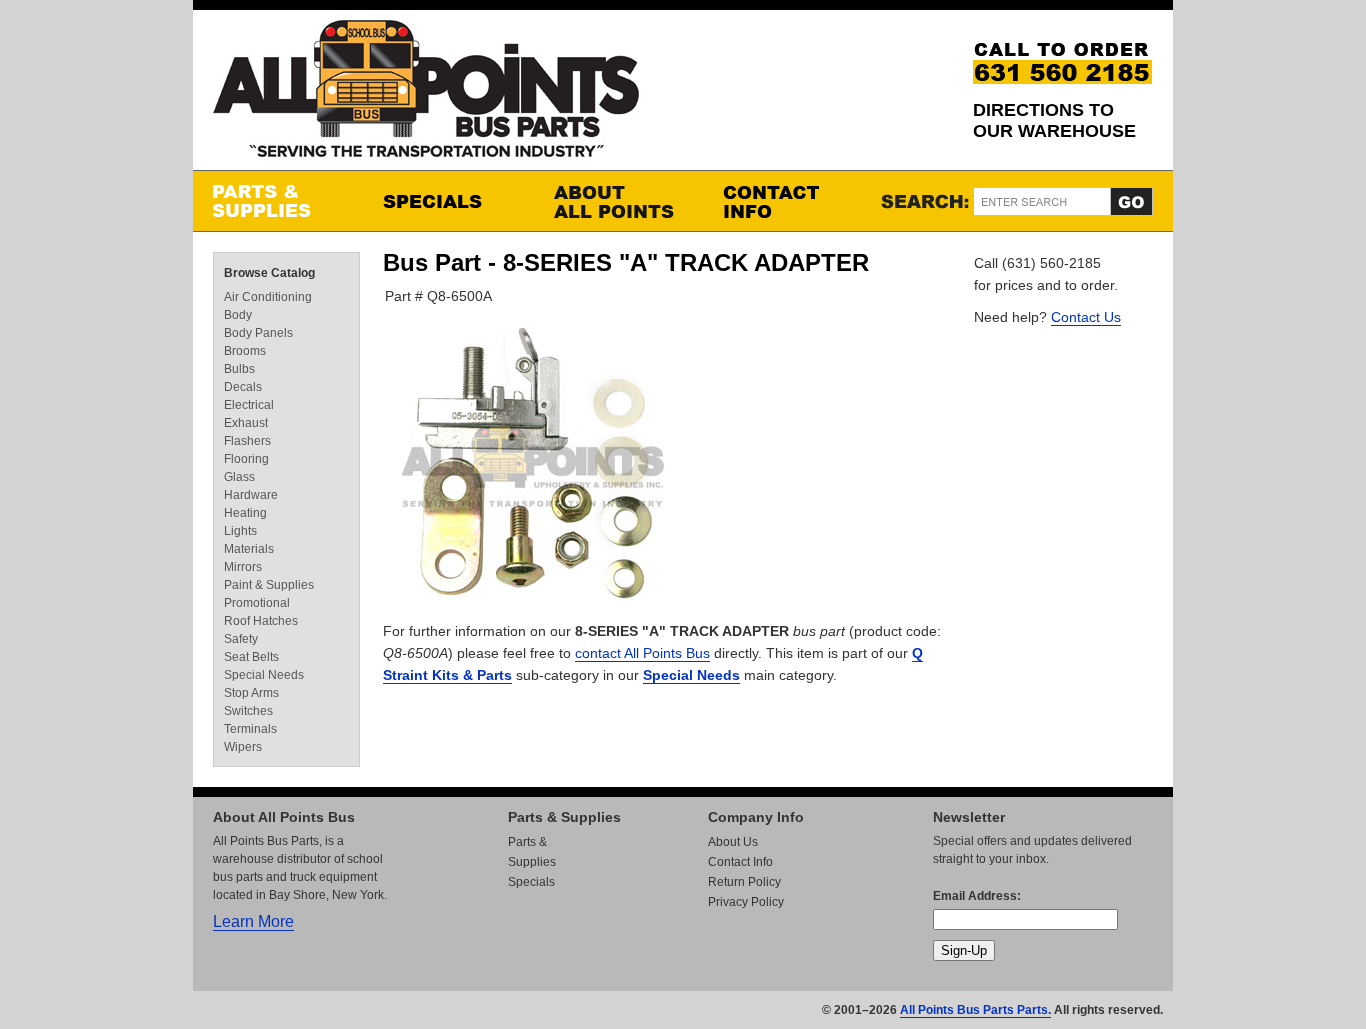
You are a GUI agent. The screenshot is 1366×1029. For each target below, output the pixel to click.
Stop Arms (251, 693)
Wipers (243, 747)
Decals (243, 387)
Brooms (245, 351)
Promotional (257, 603)
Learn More (253, 921)
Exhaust (246, 423)
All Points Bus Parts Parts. (975, 1010)
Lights (240, 531)
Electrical (249, 405)
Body (238, 315)
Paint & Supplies (269, 585)
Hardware (251, 495)
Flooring (246, 459)
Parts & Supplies (278, 201)
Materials (249, 549)
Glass (239, 477)
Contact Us (1086, 317)
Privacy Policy (746, 902)
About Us (733, 842)
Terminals (250, 729)
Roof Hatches (261, 621)
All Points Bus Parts (426, 94)
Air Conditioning (268, 297)
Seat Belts (251, 657)
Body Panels (258, 333)
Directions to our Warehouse (1054, 120)
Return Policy (744, 882)
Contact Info (788, 201)
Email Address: (977, 896)
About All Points (618, 201)
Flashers (247, 441)
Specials (448, 201)
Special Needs (691, 675)
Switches (248, 711)
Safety (241, 639)
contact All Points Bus (642, 653)
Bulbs (239, 369)
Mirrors (243, 567)
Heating (245, 513)
